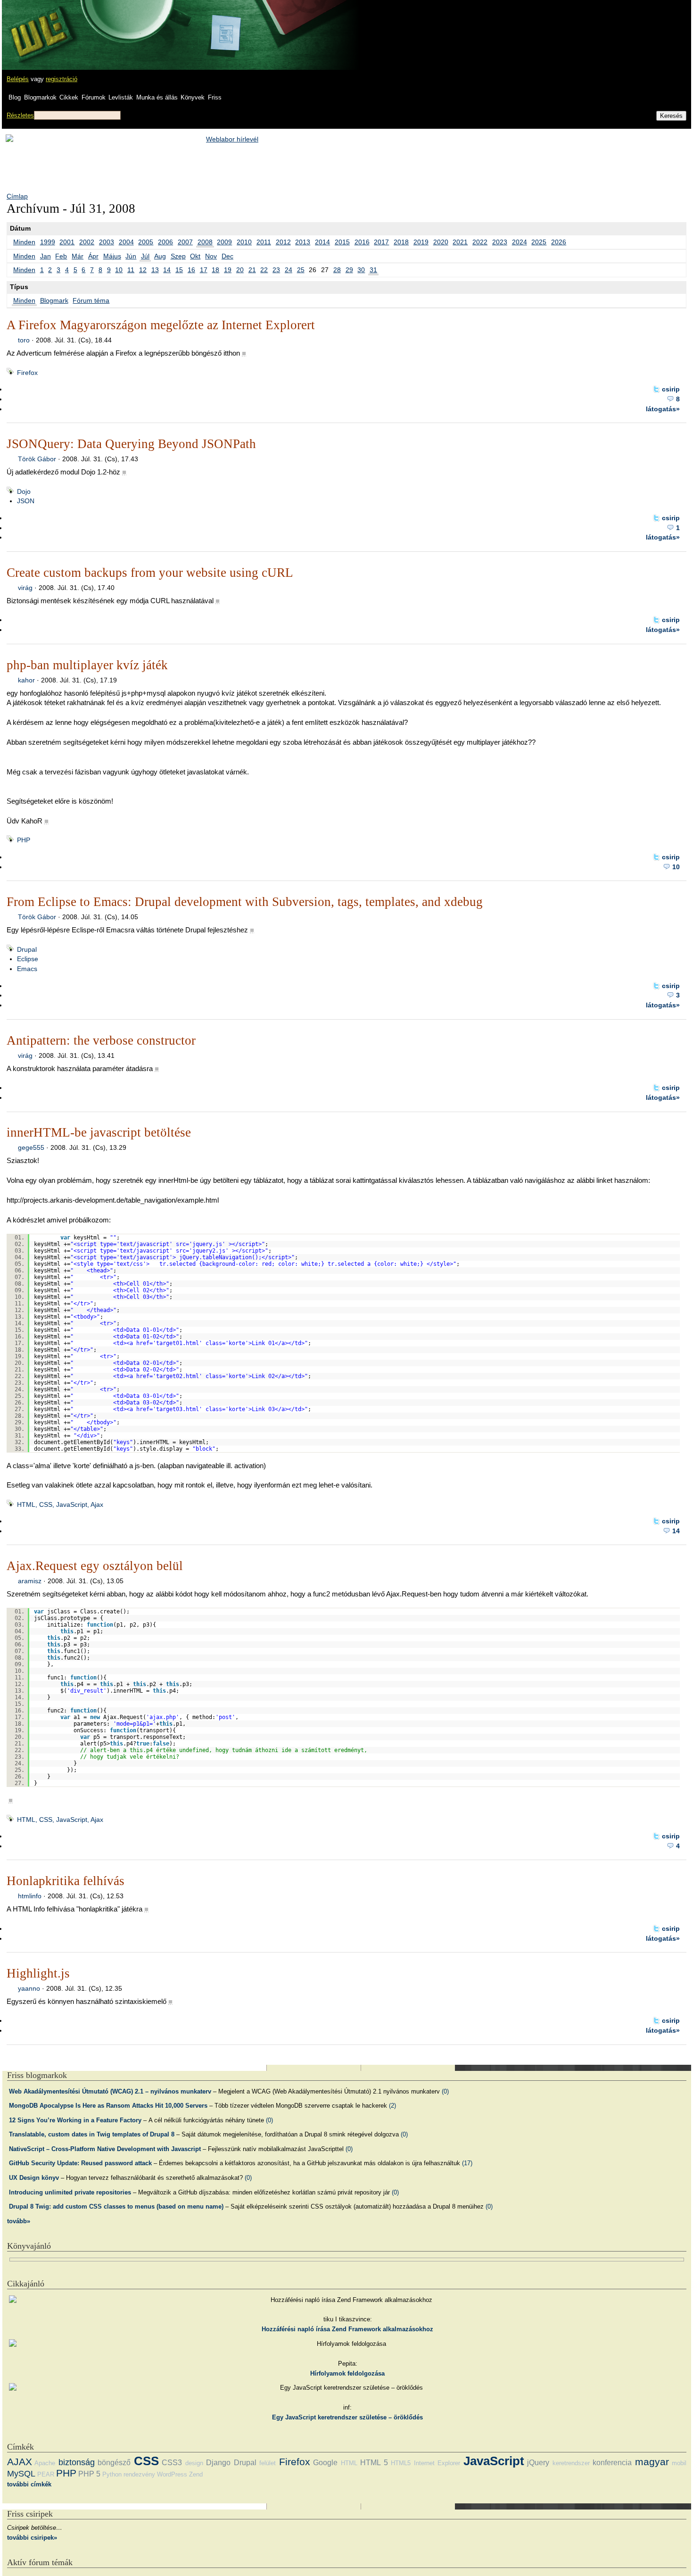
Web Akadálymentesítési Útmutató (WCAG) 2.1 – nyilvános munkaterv (110, 2091)
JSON (26, 501)
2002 (87, 242)
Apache (45, 2463)
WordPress (172, 2474)
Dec (227, 256)
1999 (48, 242)
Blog (15, 97)
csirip (671, 389)
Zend (196, 2474)
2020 (441, 242)
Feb (61, 256)
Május (112, 256)
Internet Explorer (437, 2463)
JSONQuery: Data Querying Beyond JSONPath (131, 444)
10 (119, 270)
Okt (195, 256)
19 (228, 270)
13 (155, 270)
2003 (107, 242)
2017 (381, 242)
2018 (401, 242)
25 (301, 270)
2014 (322, 242)
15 (179, 270)
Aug (160, 256)
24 (289, 270)
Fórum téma (91, 300)
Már (78, 256)
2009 (224, 242)
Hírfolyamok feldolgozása (347, 2373)
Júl (145, 256)
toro (24, 340)
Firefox (27, 373)
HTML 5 (374, 2463)
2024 (520, 242)
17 (204, 270)
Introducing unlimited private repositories (70, 2192)
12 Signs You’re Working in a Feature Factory (75, 2120)
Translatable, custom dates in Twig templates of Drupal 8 (92, 2134)
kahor (26, 680)
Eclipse (28, 959)
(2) (392, 2106)
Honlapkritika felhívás (66, 1881)
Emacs (27, 969)
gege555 (31, 1147)
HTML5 (401, 2463)
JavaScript (494, 2461)
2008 (205, 242)
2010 (244, 242)
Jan (45, 256)
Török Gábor (37, 459)
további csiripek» (32, 2538)
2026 (559, 242)
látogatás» (663, 409)
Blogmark (54, 300)
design (194, 2463)
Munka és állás (157, 97)
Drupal (27, 949)
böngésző (114, 2463)
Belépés (18, 79)
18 (215, 270)
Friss (215, 97)
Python (112, 2474)
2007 (185, 242)
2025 (539, 242)
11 (131, 270)
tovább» (19, 2221)
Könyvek (193, 97)
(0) (445, 2091)
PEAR (46, 2474)
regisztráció (62, 79)
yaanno (29, 1988)
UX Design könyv (34, 2178)
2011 (264, 242)
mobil (679, 2463)
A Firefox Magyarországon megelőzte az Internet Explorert (161, 325)
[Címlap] (38, 26)
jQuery (538, 2463)
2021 (460, 242)
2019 (421, 242)
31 (373, 270)
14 (167, 270)
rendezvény (139, 2474)
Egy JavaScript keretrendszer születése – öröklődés (347, 2417)
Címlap (17, 196)
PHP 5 (89, 2474)
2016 (362, 242)
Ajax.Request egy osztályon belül (95, 1566)
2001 (67, 242)
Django (218, 2463)
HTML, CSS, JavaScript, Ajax (60, 1504)
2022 (480, 242)
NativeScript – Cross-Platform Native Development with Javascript (105, 2149)
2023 (500, 242)
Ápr (93, 256)
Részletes (20, 115)
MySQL (21, 2474)
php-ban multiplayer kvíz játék (87, 665)
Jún (131, 256)
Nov (211, 256)
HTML (349, 2463)
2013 (303, 242)
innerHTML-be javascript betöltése (99, 1132)
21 (252, 270)
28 (337, 270)
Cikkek (69, 97)
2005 (146, 242)
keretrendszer (571, 2463)
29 (349, 270)
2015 (342, 242)
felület (268, 2463)
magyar (652, 2462)
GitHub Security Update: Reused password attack (80, 2163)
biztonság (77, 2462)
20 (240, 270)
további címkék (29, 2484)
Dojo (24, 491)
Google (325, 2463)
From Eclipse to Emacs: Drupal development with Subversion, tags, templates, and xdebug (245, 902)
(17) (467, 2163)
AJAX (20, 2462)
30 (361, 270)
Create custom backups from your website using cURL (150, 573)
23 (276, 270)
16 (191, 270)
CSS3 (172, 2463)
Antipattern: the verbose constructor (101, 1040)
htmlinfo (30, 1896)
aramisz (30, 1581)
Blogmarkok (40, 97)
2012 (283, 242)
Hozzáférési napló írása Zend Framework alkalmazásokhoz (347, 2329)
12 (143, 270)
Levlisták (121, 97)
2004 (126, 242)
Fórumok (94, 97)
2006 (165, 242)
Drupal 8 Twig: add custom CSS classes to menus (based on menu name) (116, 2206)
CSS (146, 2461)
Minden (24, 242)
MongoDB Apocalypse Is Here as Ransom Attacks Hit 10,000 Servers (108, 2106)
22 (264, 270)
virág (25, 588)
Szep (178, 256)
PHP (24, 840)
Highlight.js (38, 1973)
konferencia (612, 2463)
